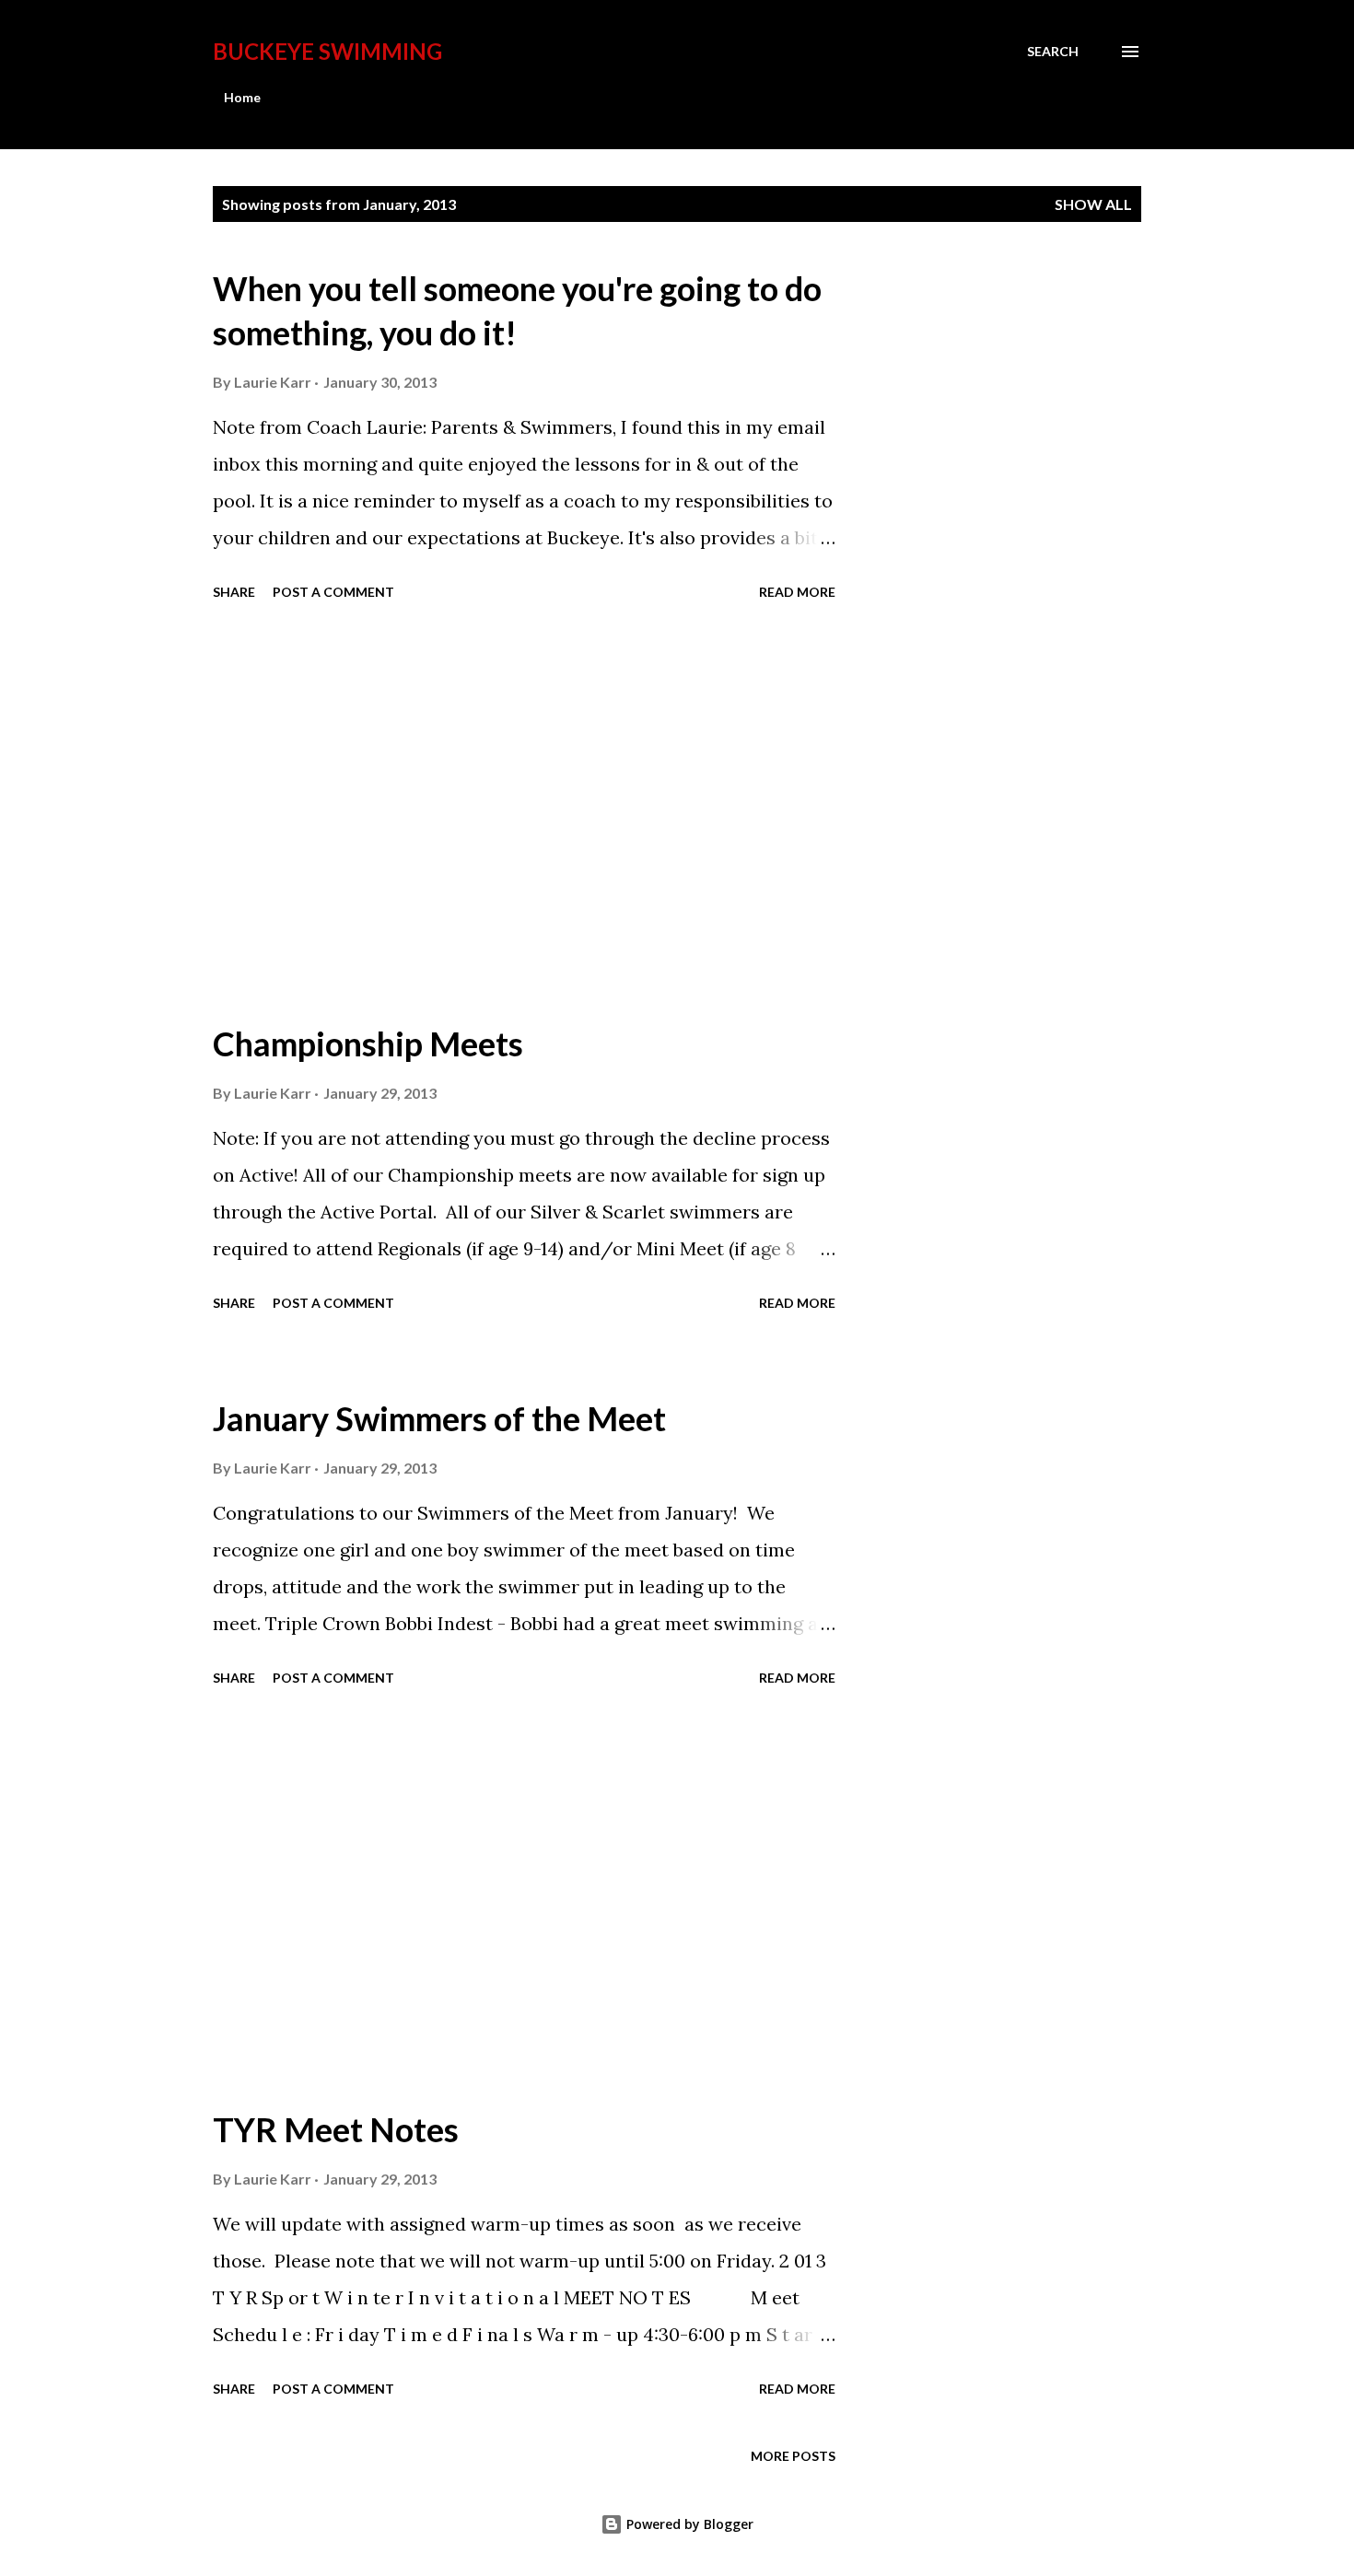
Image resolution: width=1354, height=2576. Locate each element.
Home (242, 97)
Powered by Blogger (688, 2524)
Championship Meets (368, 1043)
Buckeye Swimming (327, 51)
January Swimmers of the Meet (439, 1418)
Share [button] (234, 592)
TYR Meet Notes (336, 2129)
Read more (797, 592)
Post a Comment (333, 592)
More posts (793, 2456)
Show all (1093, 204)
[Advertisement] (524, 814)
